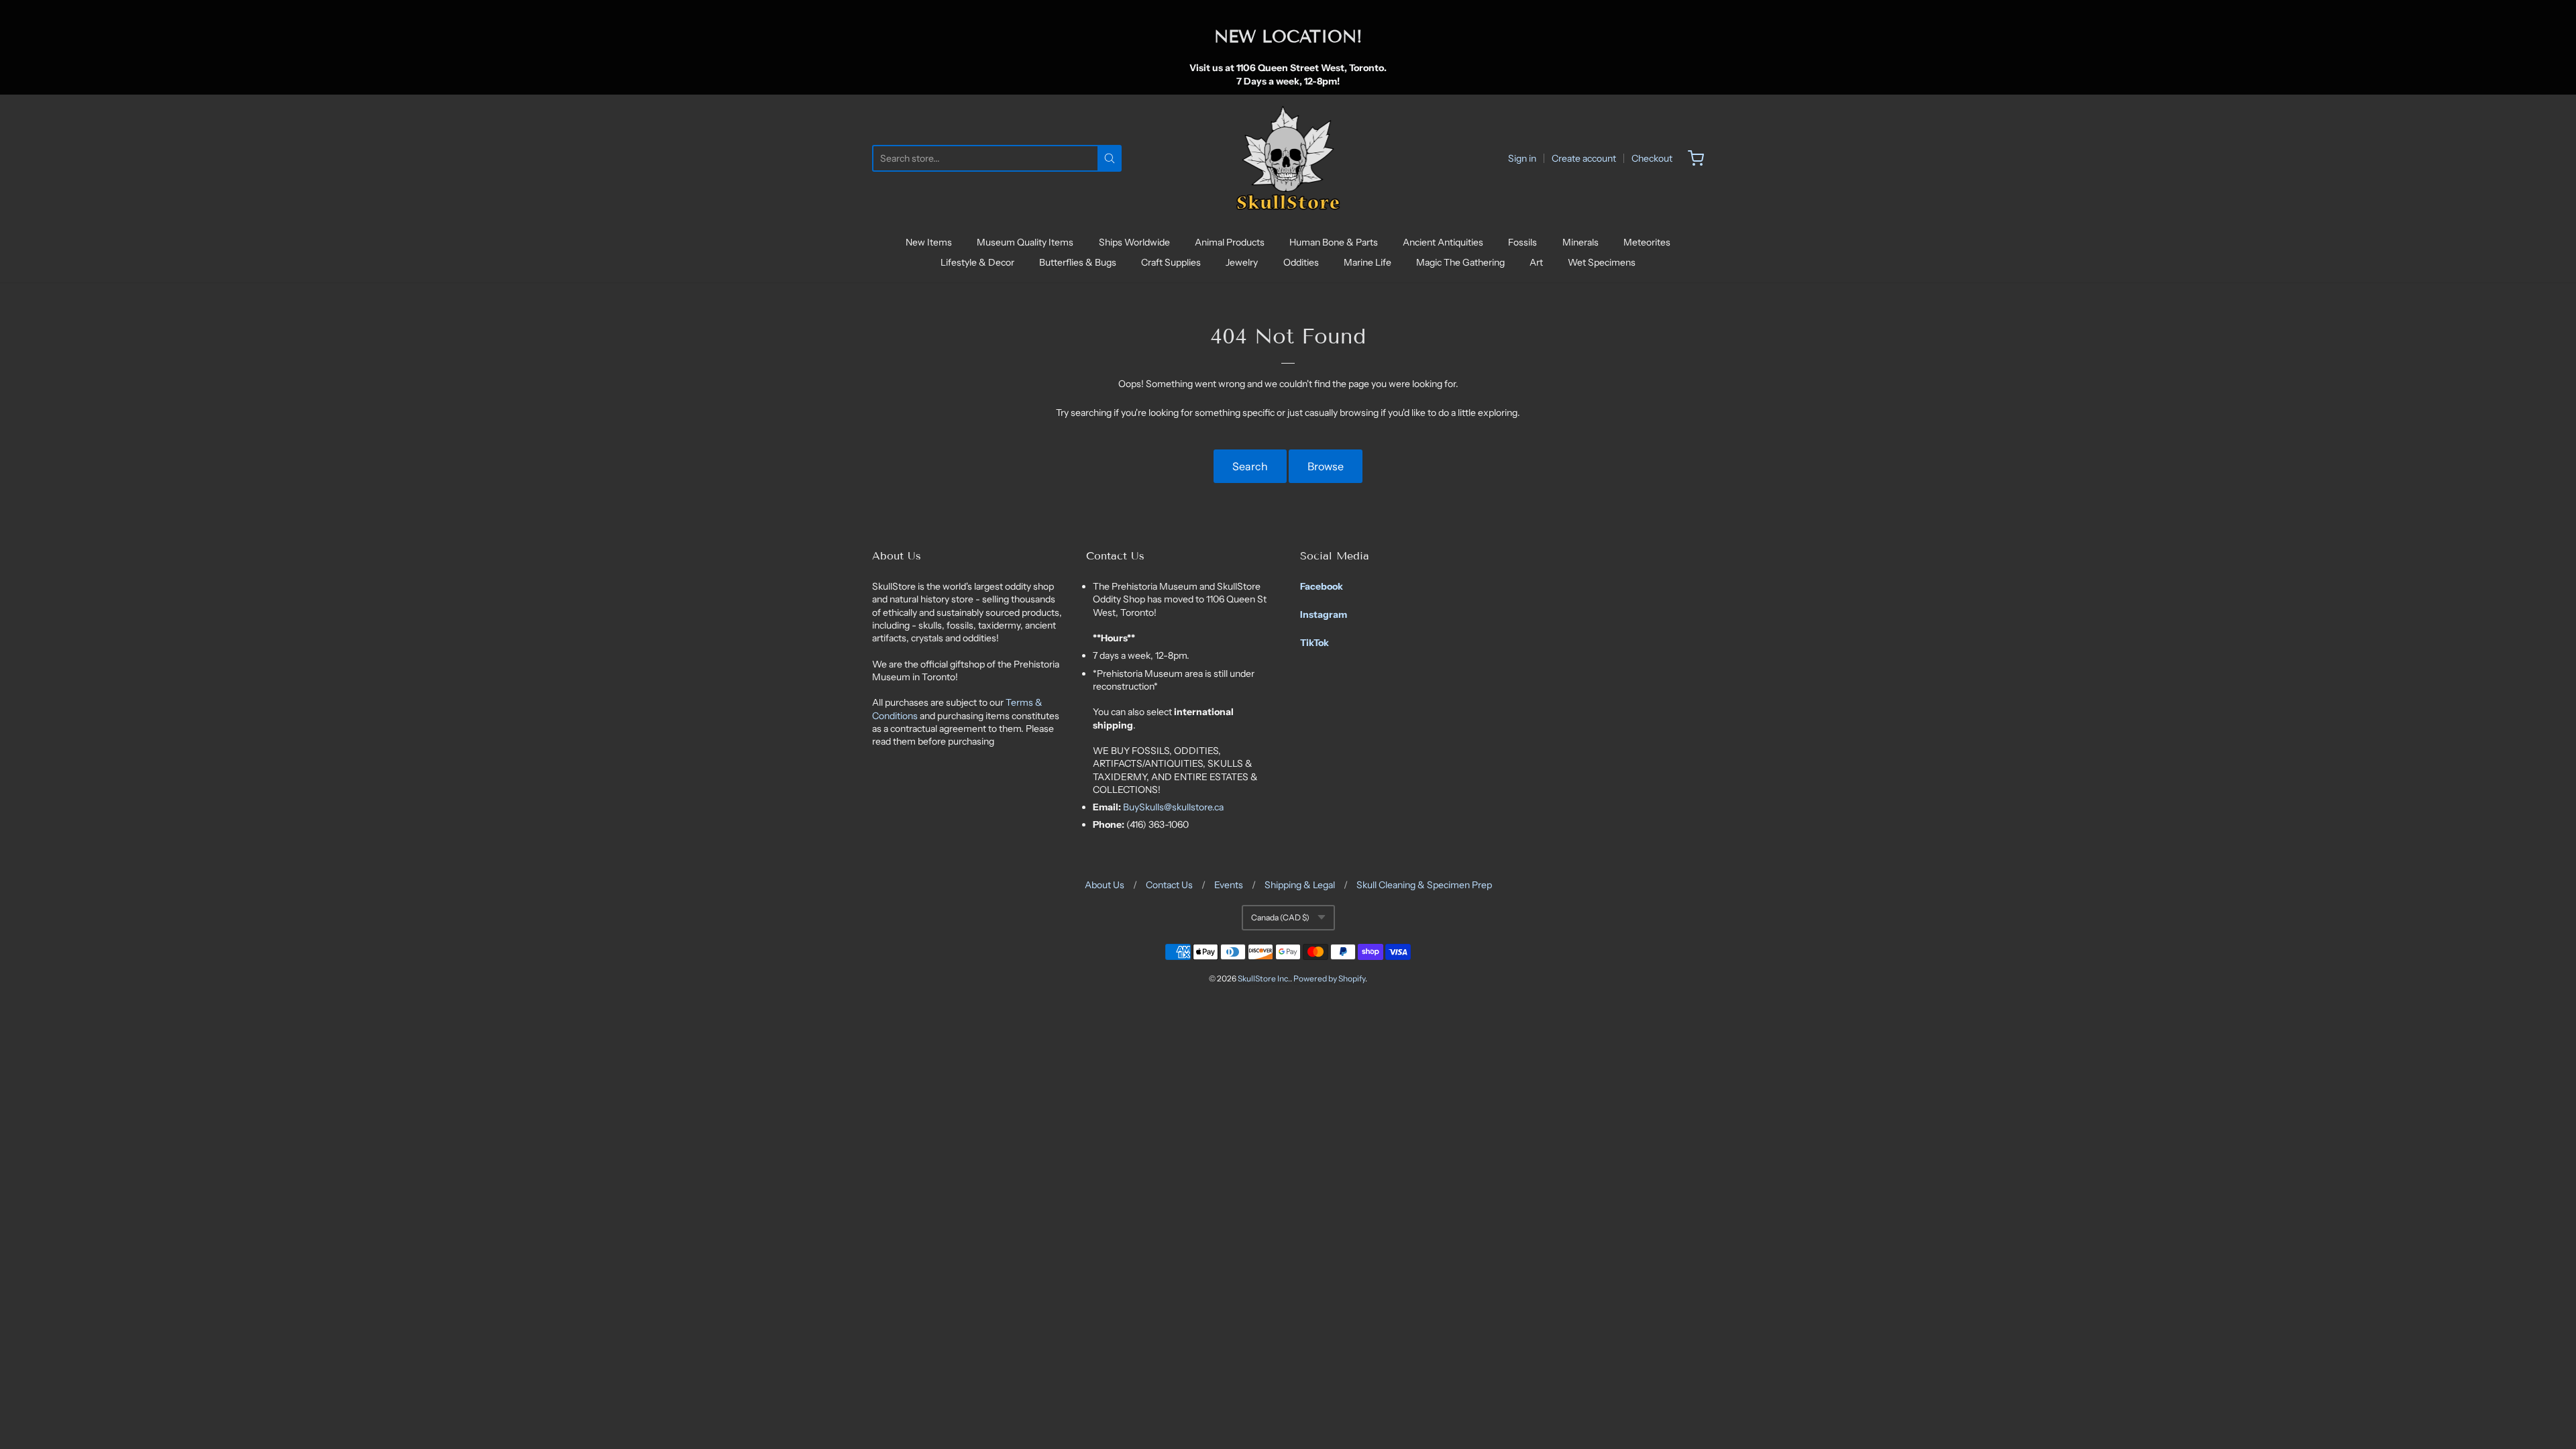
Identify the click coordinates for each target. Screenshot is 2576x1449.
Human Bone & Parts (1334, 242)
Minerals (1580, 242)
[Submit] (1110, 158)
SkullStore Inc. (1264, 978)
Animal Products (1230, 242)
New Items (929, 242)
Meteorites (1647, 242)
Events (1229, 885)
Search (1250, 466)
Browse (1326, 466)
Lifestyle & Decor (977, 262)
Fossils (1522, 242)
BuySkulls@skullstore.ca (1173, 807)
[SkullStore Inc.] (1288, 158)
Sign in (1522, 158)
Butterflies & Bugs (1078, 262)
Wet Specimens (1602, 262)
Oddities (1301, 262)
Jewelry (1242, 262)
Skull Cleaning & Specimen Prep (1424, 885)
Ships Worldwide (1134, 242)
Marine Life (1367, 262)
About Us (1105, 885)
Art (1536, 262)
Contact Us (1169, 885)
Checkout (1652, 158)
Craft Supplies (1171, 262)
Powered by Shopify (1329, 978)
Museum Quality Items (1025, 242)
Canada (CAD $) (1280, 917)
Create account (1584, 158)
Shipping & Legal (1300, 885)
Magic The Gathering (1460, 262)
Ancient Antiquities (1443, 242)
